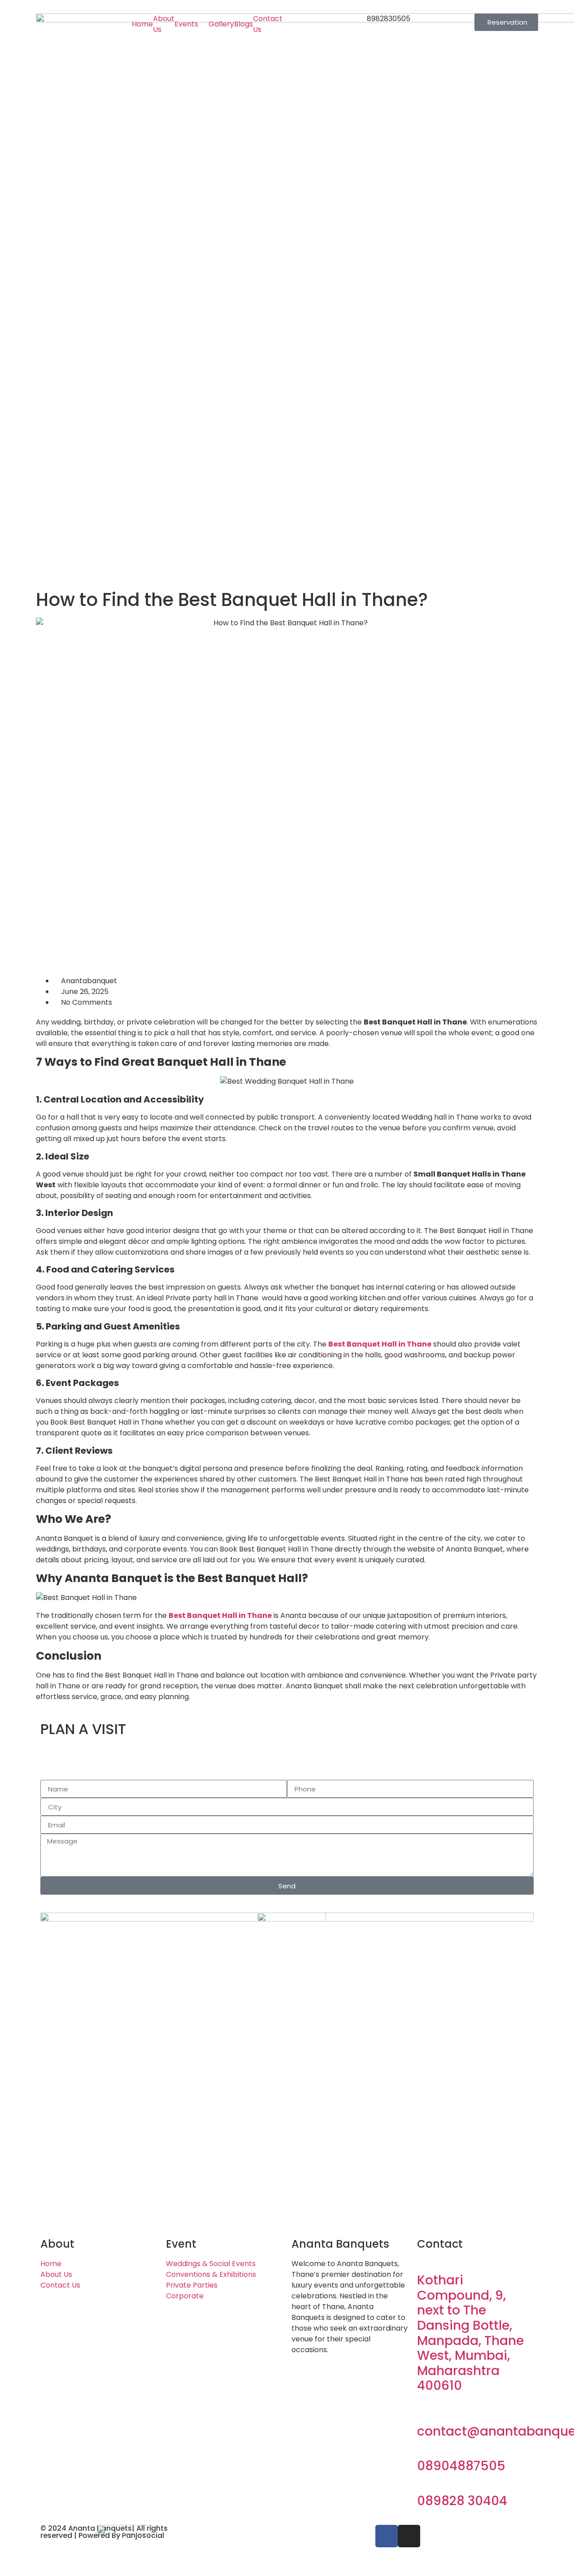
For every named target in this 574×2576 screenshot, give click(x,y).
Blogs (244, 24)
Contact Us (268, 24)
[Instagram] (409, 2536)
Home (142, 24)
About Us (164, 24)
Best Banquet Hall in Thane (380, 1344)
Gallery (221, 24)
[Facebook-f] (387, 2536)
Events (186, 24)
